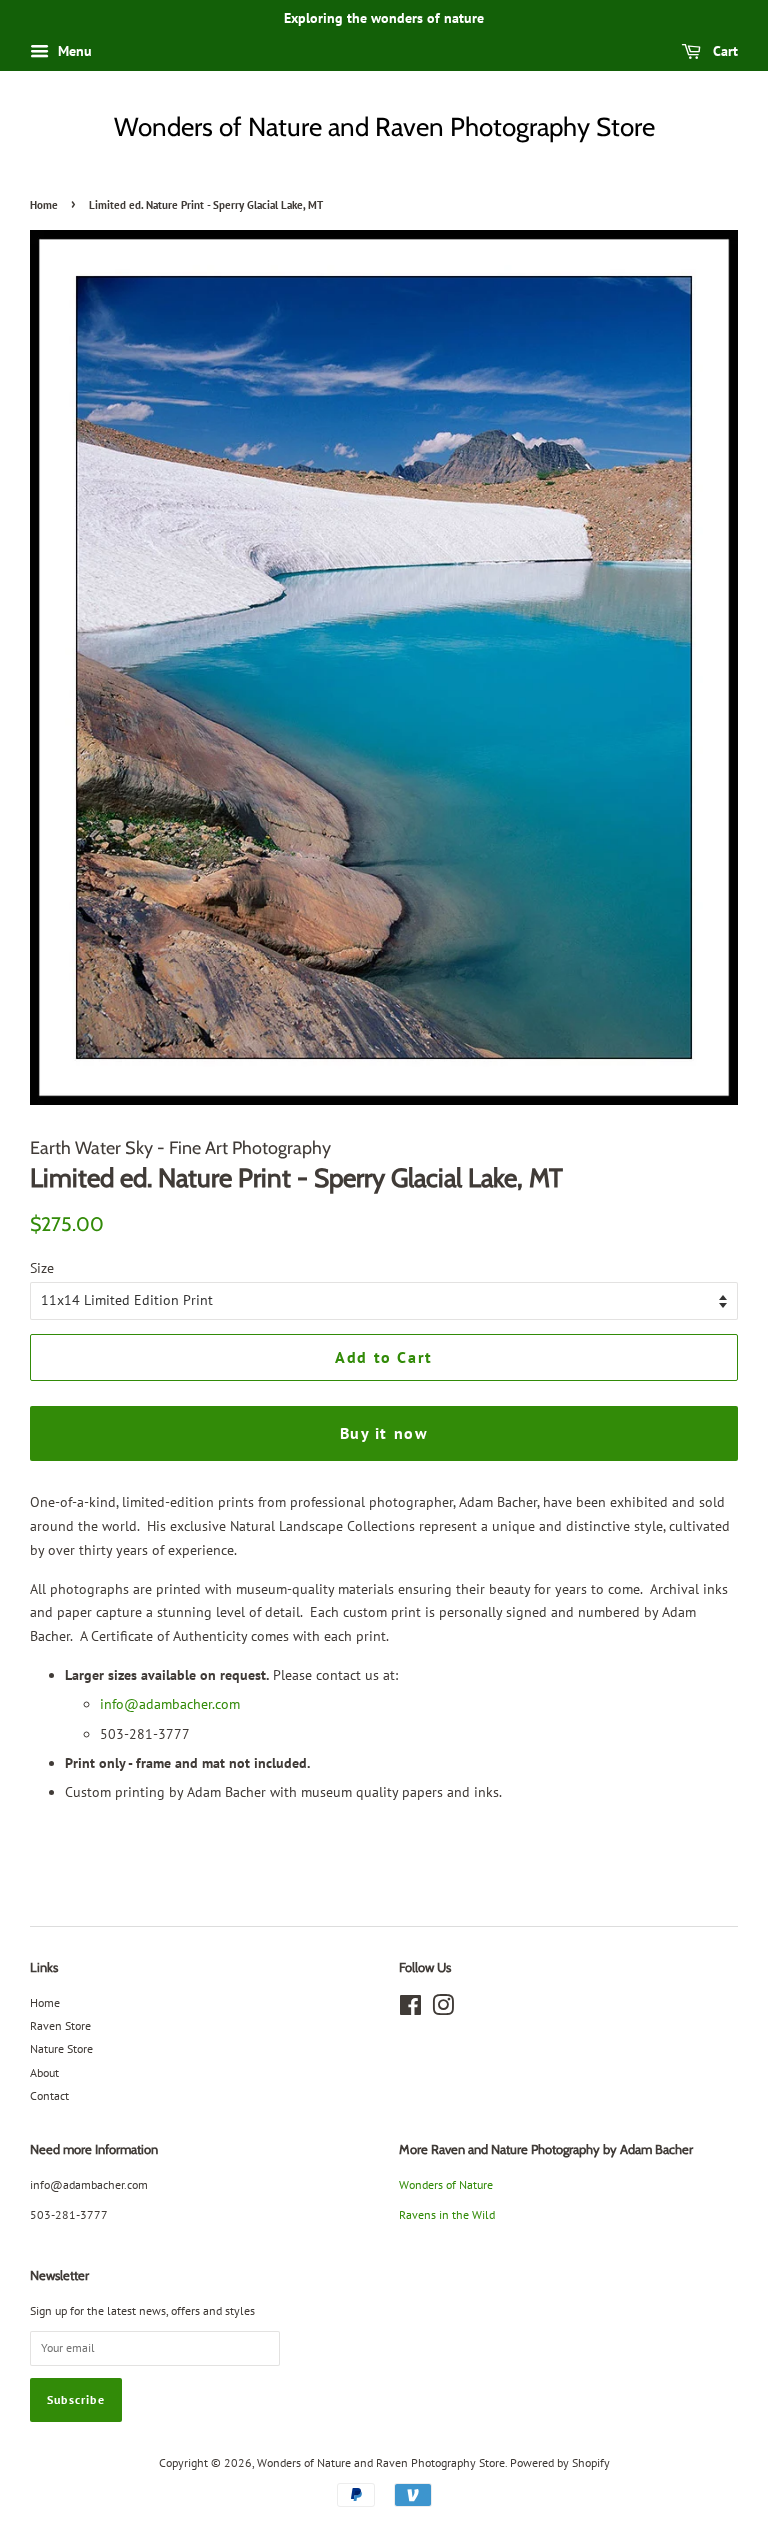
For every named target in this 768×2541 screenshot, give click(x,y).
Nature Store (61, 2048)
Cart (723, 51)
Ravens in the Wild (447, 2214)
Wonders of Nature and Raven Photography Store (384, 126)
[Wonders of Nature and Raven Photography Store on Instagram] (443, 2009)
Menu (73, 51)
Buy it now (384, 1433)
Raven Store (60, 2025)
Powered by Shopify (560, 2462)
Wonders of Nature (446, 2184)
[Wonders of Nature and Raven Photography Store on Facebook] (410, 2009)
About (44, 2072)
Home (44, 205)
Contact (49, 2095)
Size (42, 1268)
